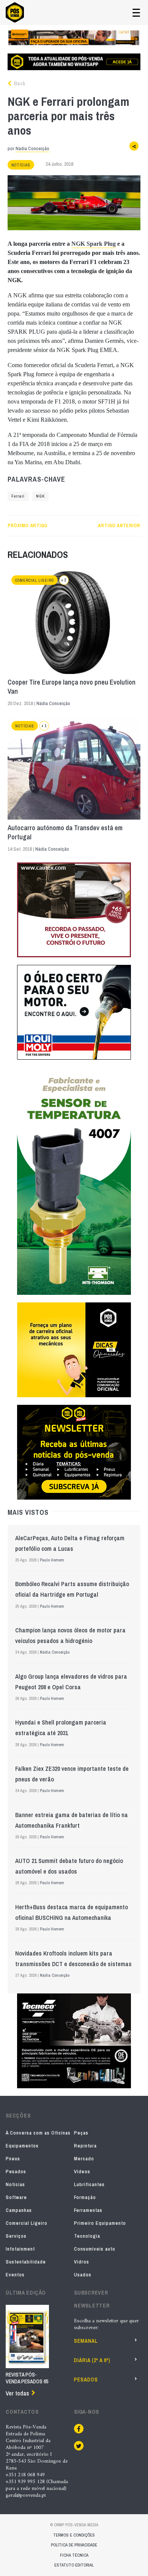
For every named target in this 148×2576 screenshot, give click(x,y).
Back (19, 83)
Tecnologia (87, 2236)
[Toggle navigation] (136, 13)
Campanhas (19, 2210)
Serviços (16, 2236)
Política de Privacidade (74, 2545)
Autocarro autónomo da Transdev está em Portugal (65, 832)
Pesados (16, 2172)
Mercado (84, 2159)
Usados (83, 2275)
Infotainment (20, 2249)
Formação (85, 2197)
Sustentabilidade (26, 2262)
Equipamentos (22, 2146)
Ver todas (17, 2393)
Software (16, 2197)
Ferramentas (88, 2210)
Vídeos (82, 2172)
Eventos (15, 2275)
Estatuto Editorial (74, 2565)
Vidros (82, 2262)
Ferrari (18, 496)
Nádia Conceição (32, 148)
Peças (81, 2133)
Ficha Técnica (74, 2555)
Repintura (85, 2146)
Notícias (21, 165)
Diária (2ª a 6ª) (92, 2360)
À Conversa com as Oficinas (38, 2133)
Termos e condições (74, 2535)
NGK (40, 496)
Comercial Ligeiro (35, 580)
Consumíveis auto (95, 2249)
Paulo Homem (52, 1560)
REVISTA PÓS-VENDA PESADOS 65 (27, 2378)
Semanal (86, 2341)
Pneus (13, 2159)
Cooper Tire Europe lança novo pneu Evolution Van (72, 687)
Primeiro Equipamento (100, 2223)
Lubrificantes (89, 2184)
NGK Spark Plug (94, 244)
